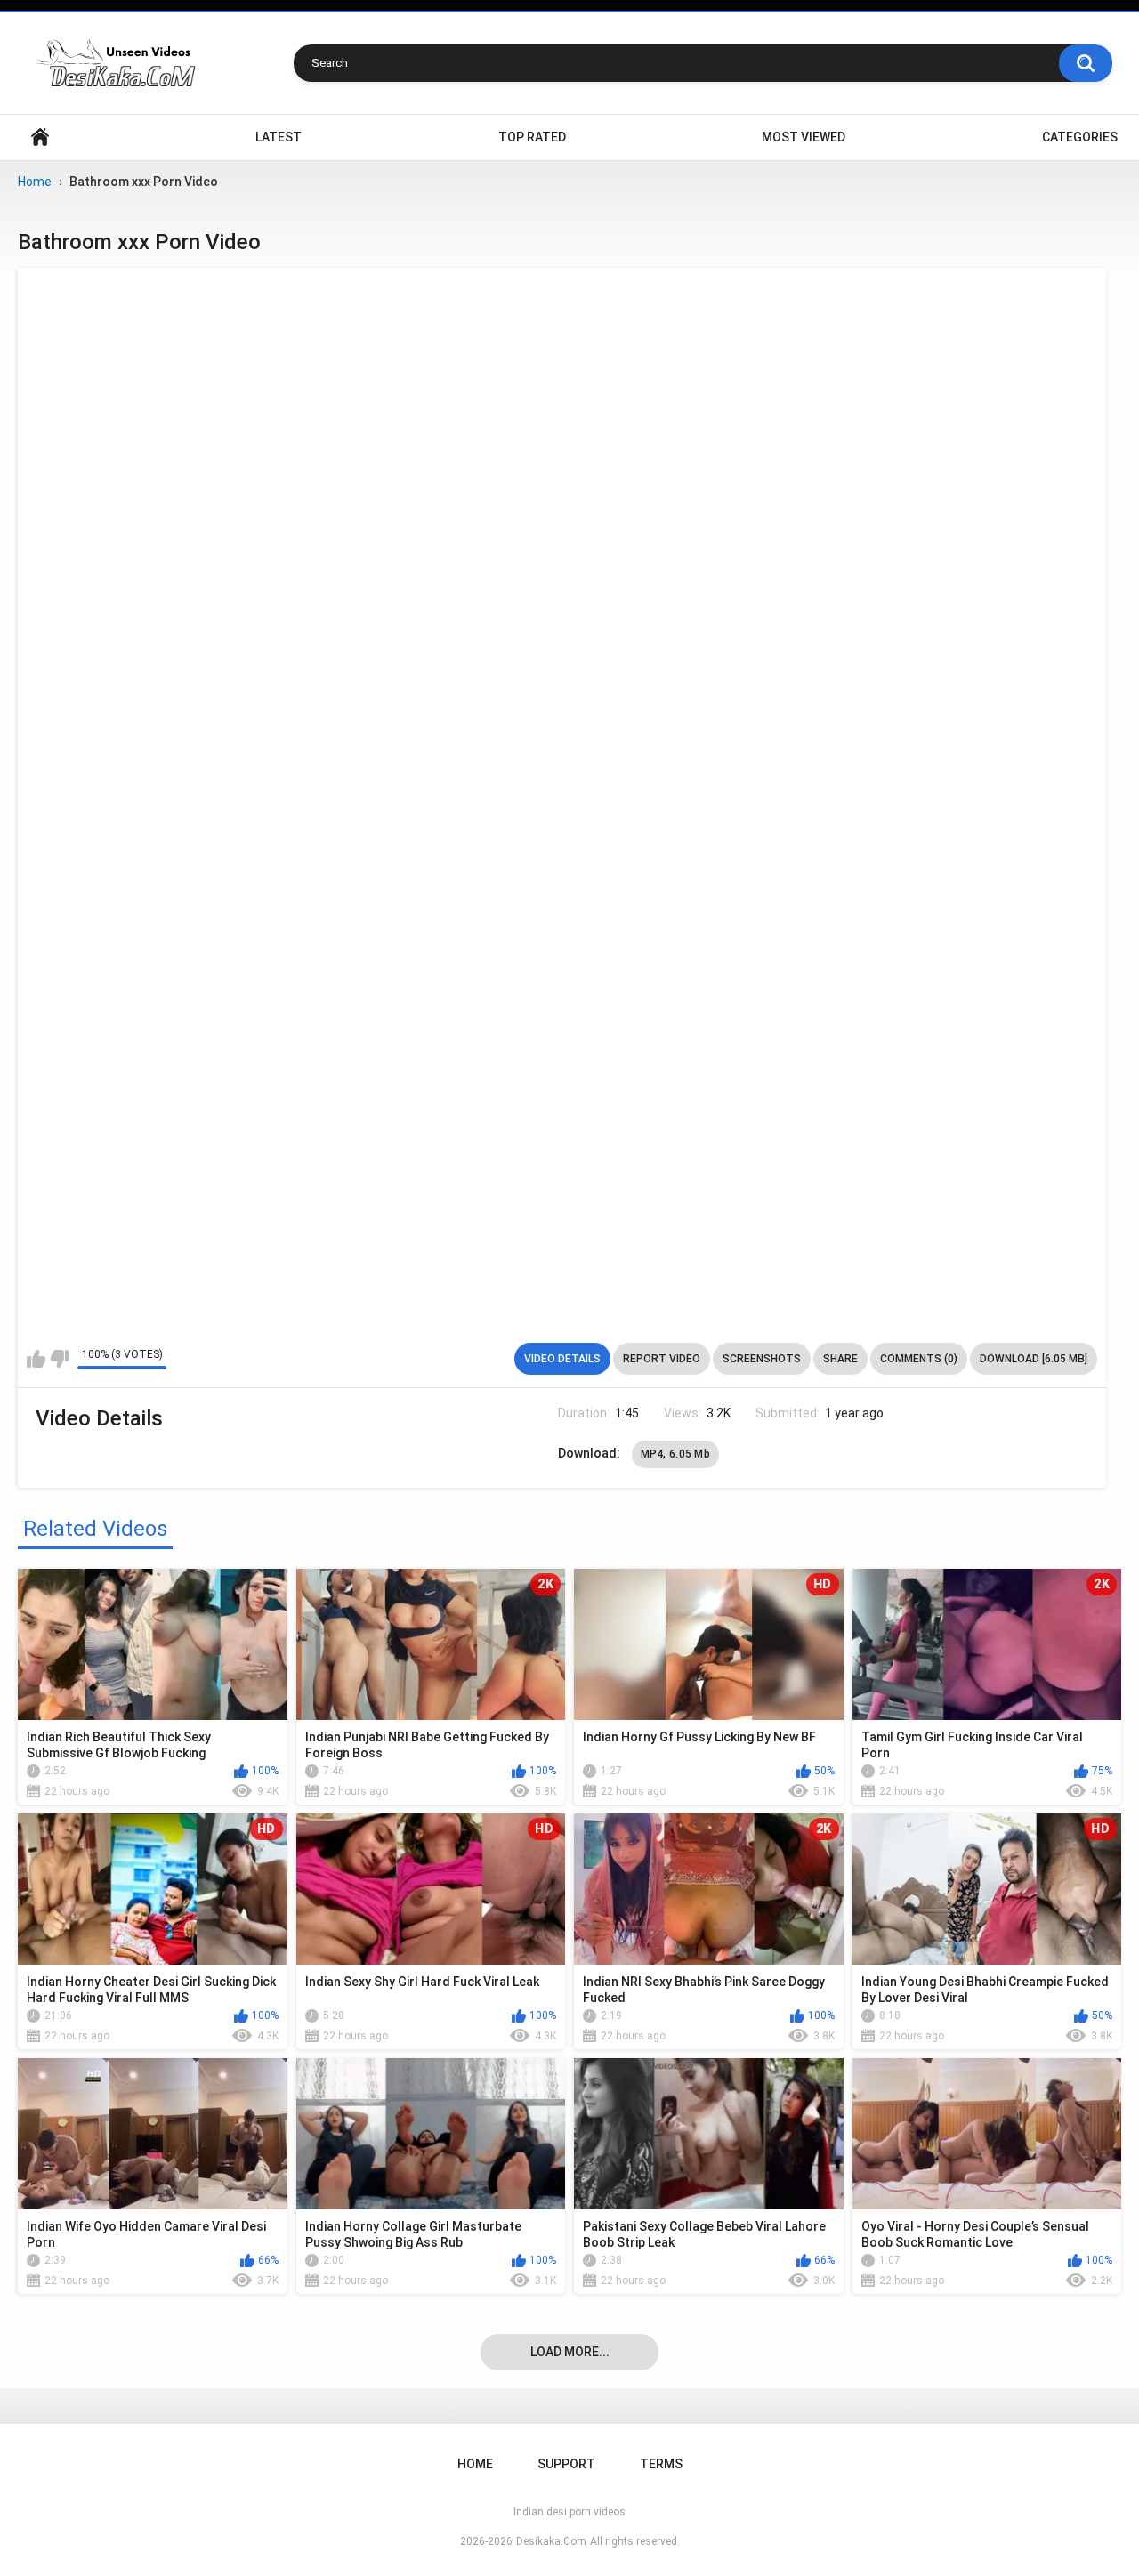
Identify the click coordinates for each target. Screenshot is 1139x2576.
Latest (279, 137)
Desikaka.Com (551, 2541)
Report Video (662, 1359)
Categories (1080, 137)
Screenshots (762, 1359)
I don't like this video (59, 1359)
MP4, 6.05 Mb (676, 1454)
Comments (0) (919, 1359)
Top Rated (532, 137)
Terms (661, 2464)
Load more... (570, 2352)
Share (840, 1359)
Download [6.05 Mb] (1034, 1359)
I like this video (36, 1359)
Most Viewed (804, 137)
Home (40, 137)
